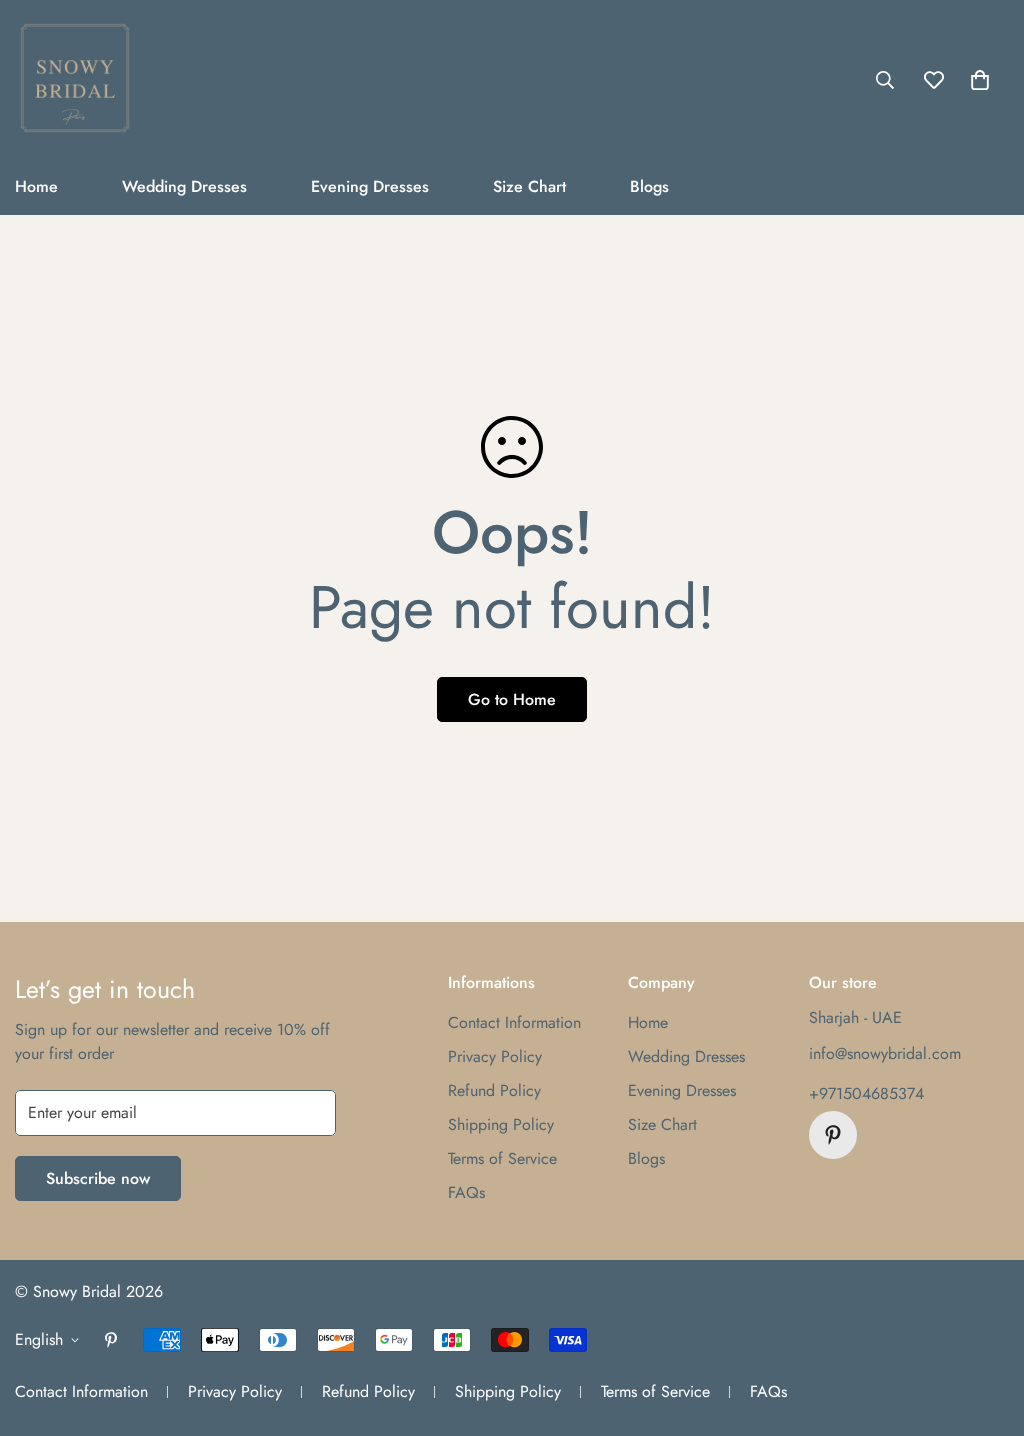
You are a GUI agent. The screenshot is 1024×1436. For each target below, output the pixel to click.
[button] (980, 80)
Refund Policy (494, 1090)
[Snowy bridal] (75, 79)
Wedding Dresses (184, 186)
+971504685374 (866, 1093)
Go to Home (512, 699)
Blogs (649, 186)
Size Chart (529, 186)
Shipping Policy (501, 1124)
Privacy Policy (495, 1056)
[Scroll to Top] (985, 1327)
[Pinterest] (833, 1135)
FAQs (466, 1192)
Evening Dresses (370, 186)
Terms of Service (502, 1158)
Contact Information (514, 1022)
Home (648, 1022)
